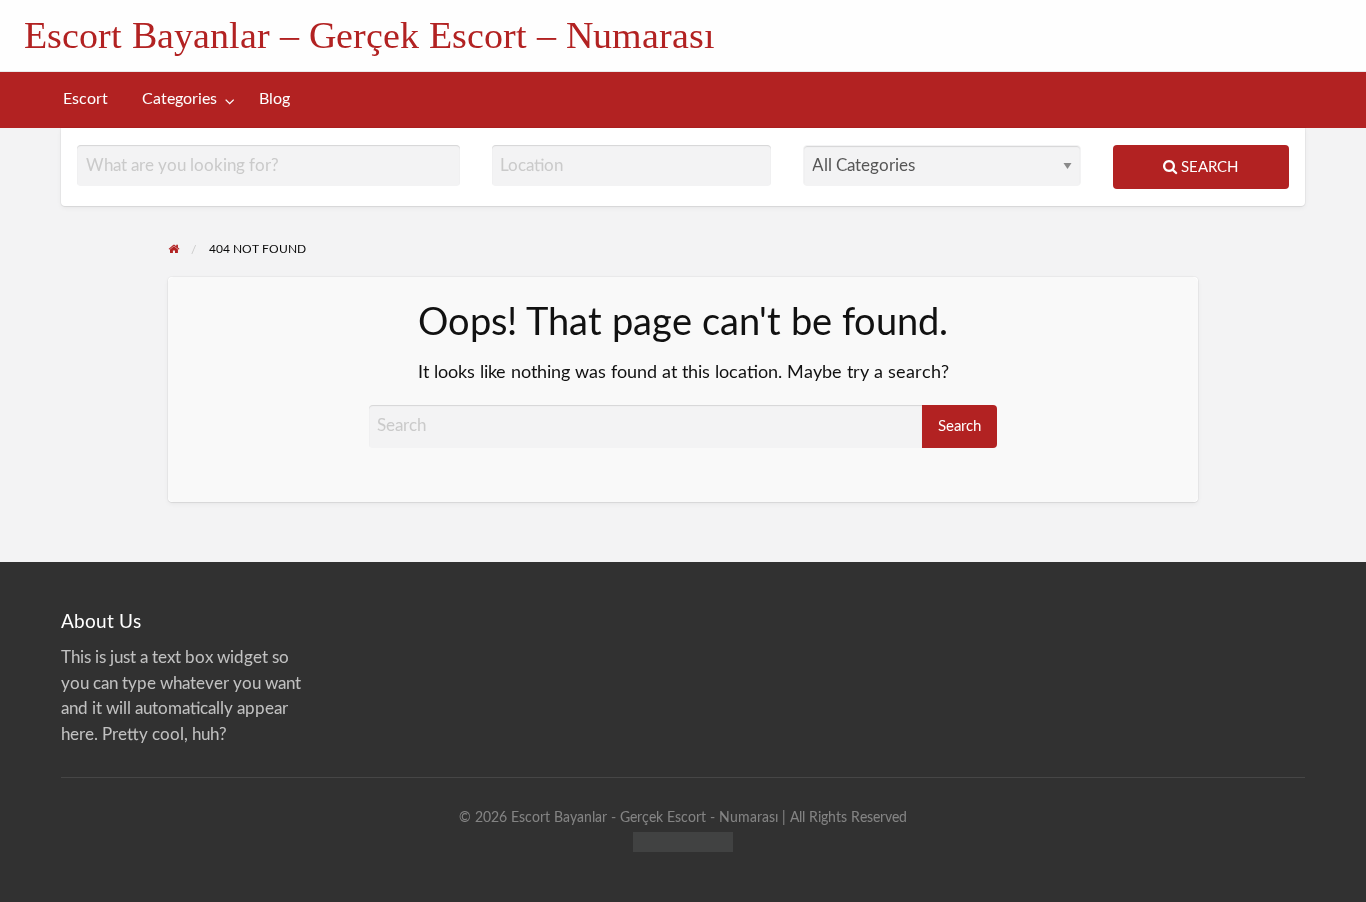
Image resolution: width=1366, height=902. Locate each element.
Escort (85, 99)
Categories (179, 99)
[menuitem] (85, 99)
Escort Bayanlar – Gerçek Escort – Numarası (369, 35)
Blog (274, 99)
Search (1207, 167)
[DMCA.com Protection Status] (683, 841)
